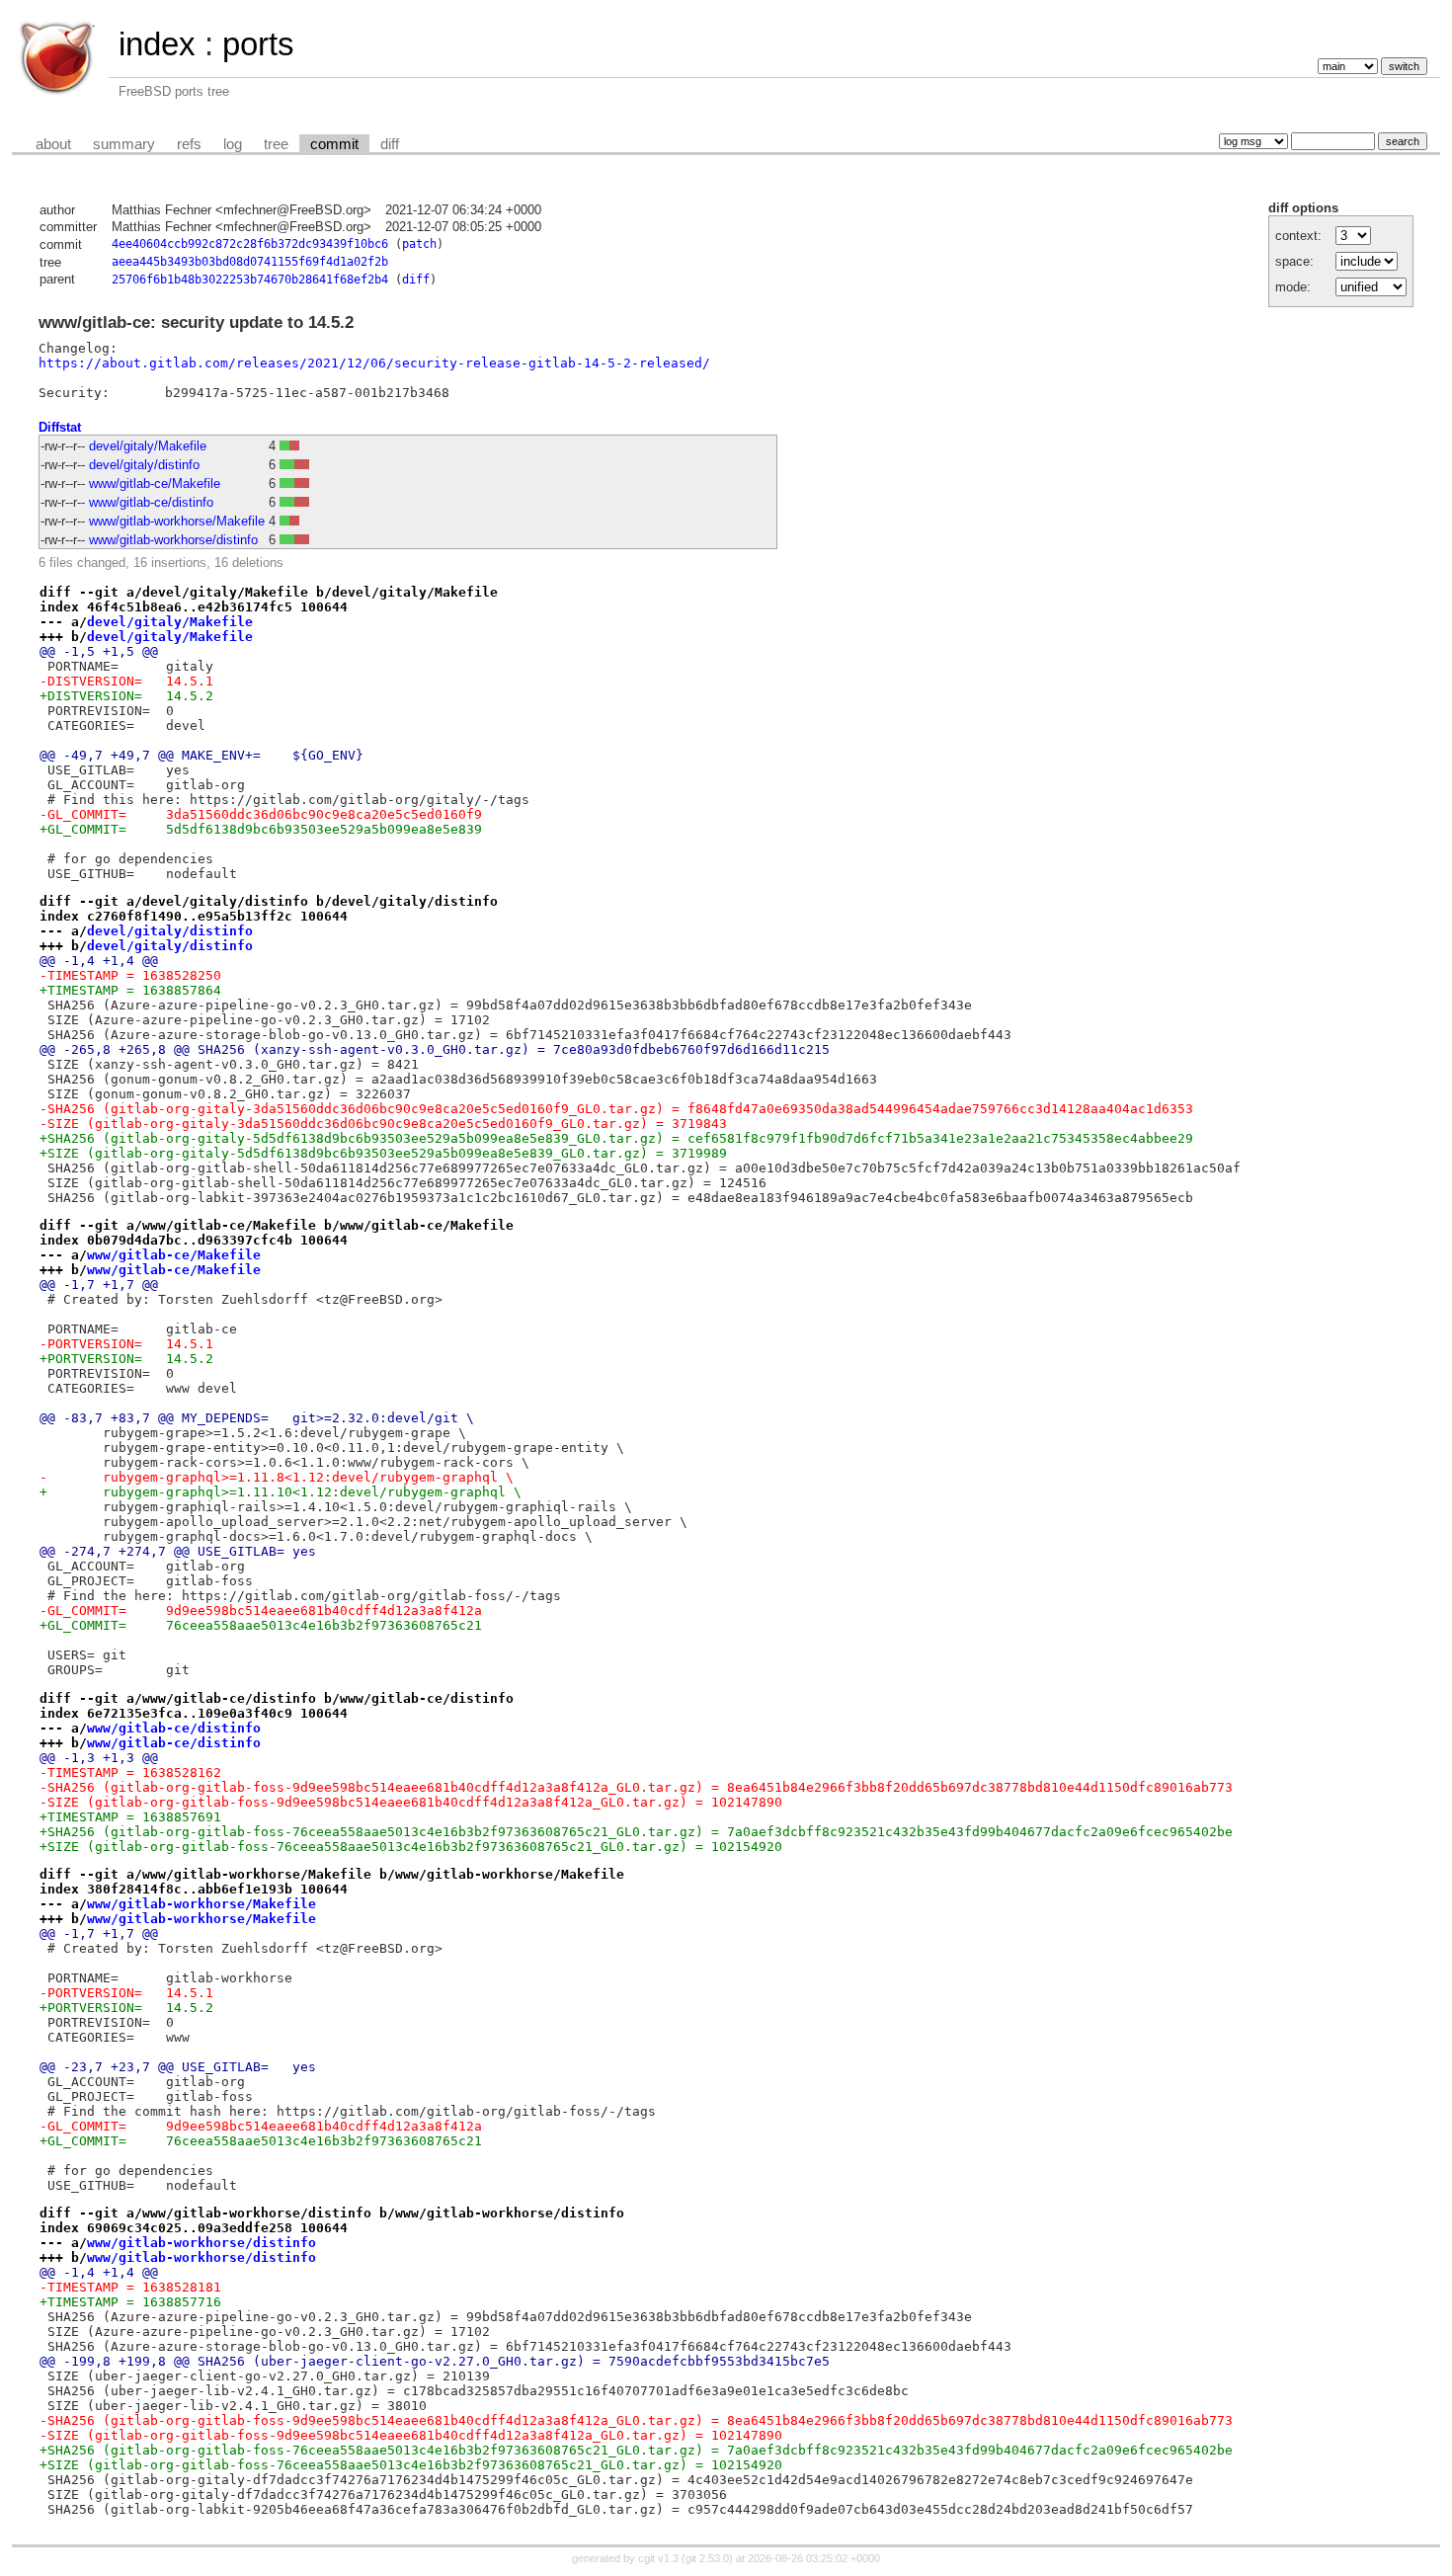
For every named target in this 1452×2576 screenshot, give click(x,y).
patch (419, 244)
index (157, 44)
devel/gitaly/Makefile (148, 446)
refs (189, 144)
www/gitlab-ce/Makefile (155, 483)
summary (124, 144)
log (233, 144)
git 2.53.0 (707, 2558)
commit (334, 144)
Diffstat (60, 427)
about (53, 144)
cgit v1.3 (658, 2558)
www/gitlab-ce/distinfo (151, 502)
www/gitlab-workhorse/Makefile (177, 521)
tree (276, 144)
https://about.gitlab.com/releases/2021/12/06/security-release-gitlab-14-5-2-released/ (374, 363)
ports (258, 44)
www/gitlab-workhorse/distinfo (173, 540)
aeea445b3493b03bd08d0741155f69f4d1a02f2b (250, 262)
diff (390, 144)
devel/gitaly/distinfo (144, 465)
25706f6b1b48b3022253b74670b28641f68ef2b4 (250, 280)
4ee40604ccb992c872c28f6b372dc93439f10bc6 (250, 244)
